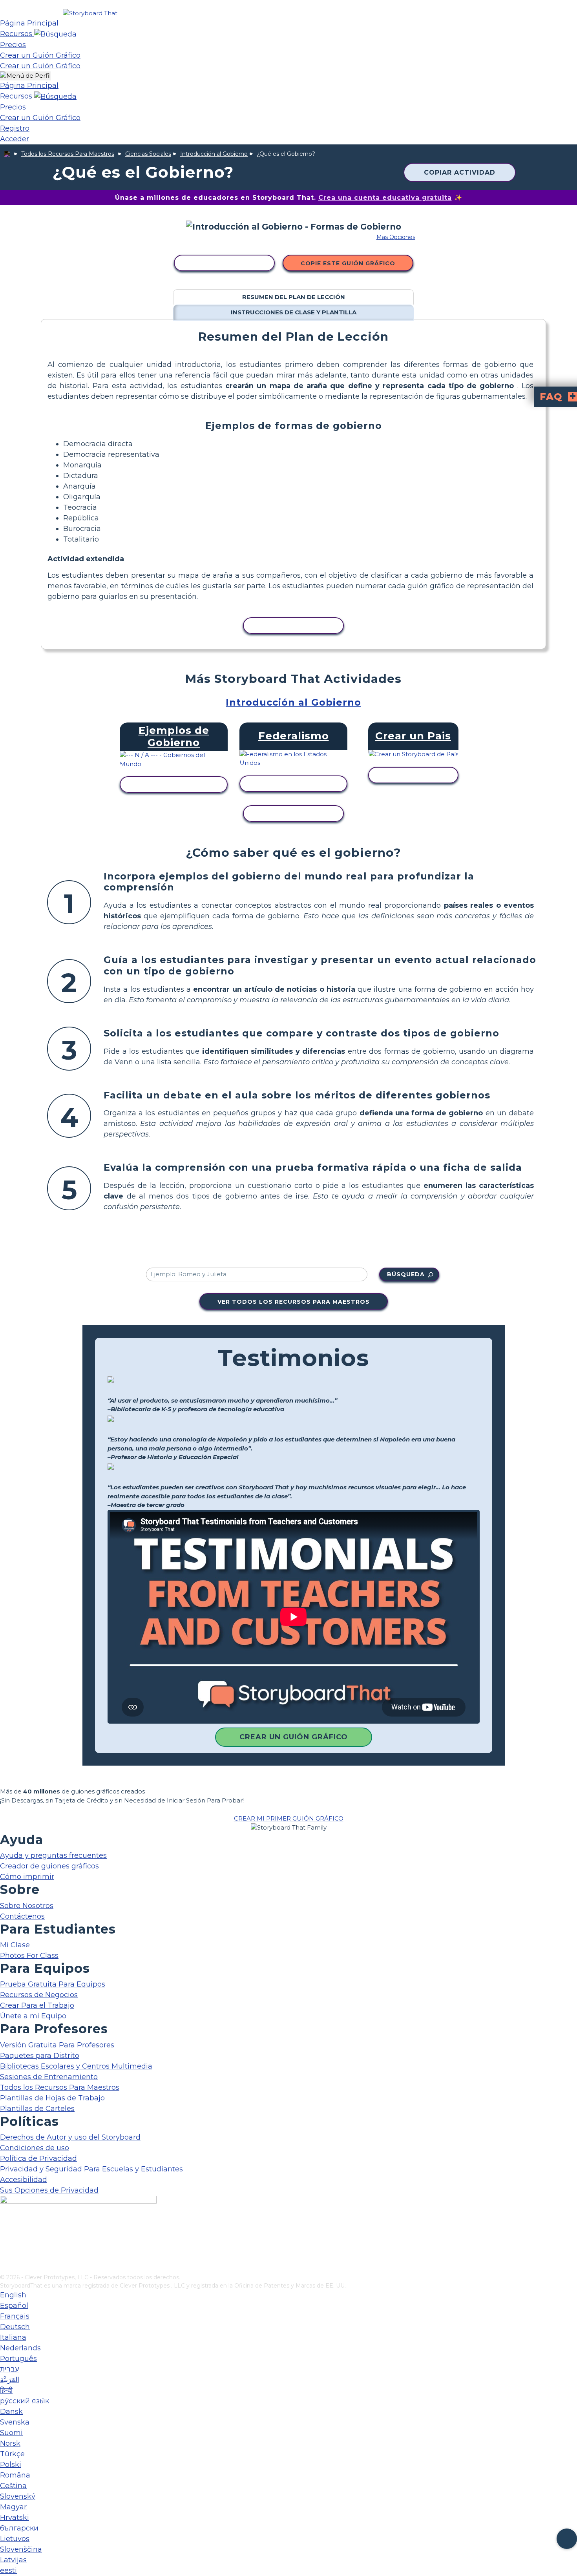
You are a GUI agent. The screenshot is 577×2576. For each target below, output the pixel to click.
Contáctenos (22, 1916)
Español (14, 2306)
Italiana (13, 2337)
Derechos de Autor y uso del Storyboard (70, 2137)
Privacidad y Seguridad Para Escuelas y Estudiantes (91, 2169)
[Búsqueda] (55, 34)
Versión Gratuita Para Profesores (57, 2045)
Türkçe (12, 2454)
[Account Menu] (25, 76)
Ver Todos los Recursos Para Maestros (294, 1302)
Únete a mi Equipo (33, 2016)
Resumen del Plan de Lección (294, 297)
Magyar (13, 2507)
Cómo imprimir (27, 1877)
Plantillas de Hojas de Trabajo (52, 2098)
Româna (15, 2475)
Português (18, 2359)
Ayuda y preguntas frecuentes (53, 1855)
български (19, 2528)
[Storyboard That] (90, 13)
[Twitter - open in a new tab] (5, 2255)
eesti (8, 2571)
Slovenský (18, 2496)
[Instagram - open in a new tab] (5, 2242)
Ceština (13, 2486)
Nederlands (20, 2348)
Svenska (15, 2422)
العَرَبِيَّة (10, 2380)
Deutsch (15, 2327)
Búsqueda (406, 1274)
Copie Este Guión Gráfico (348, 263)
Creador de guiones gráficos (49, 1866)
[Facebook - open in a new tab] (5, 2229)
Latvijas (13, 2560)
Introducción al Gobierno (214, 154)
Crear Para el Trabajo (37, 2005)
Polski (11, 2465)
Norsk (10, 2443)
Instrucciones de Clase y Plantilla (294, 312)
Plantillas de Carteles (37, 2109)
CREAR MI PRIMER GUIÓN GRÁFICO (289, 1818)
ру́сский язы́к (25, 2401)
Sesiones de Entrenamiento (49, 2077)
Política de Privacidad (38, 2158)
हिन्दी (6, 2390)
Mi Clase (15, 1945)
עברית (9, 2369)
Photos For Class (29, 1956)
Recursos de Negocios (39, 1995)
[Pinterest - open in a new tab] (5, 2268)
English (13, 2295)
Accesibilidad (24, 2180)
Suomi (11, 2433)
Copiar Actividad (460, 172)
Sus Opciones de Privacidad (49, 2190)
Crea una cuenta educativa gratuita (385, 198)
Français (15, 2316)
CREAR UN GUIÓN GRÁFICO (294, 1737)
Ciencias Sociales (148, 154)
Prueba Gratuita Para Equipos (53, 1984)
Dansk (11, 2412)
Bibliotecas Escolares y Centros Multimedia (76, 2066)
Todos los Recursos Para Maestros (68, 154)
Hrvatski (15, 2518)
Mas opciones (396, 237)
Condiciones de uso (35, 2148)
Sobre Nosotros (27, 1906)
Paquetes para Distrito (40, 2056)
